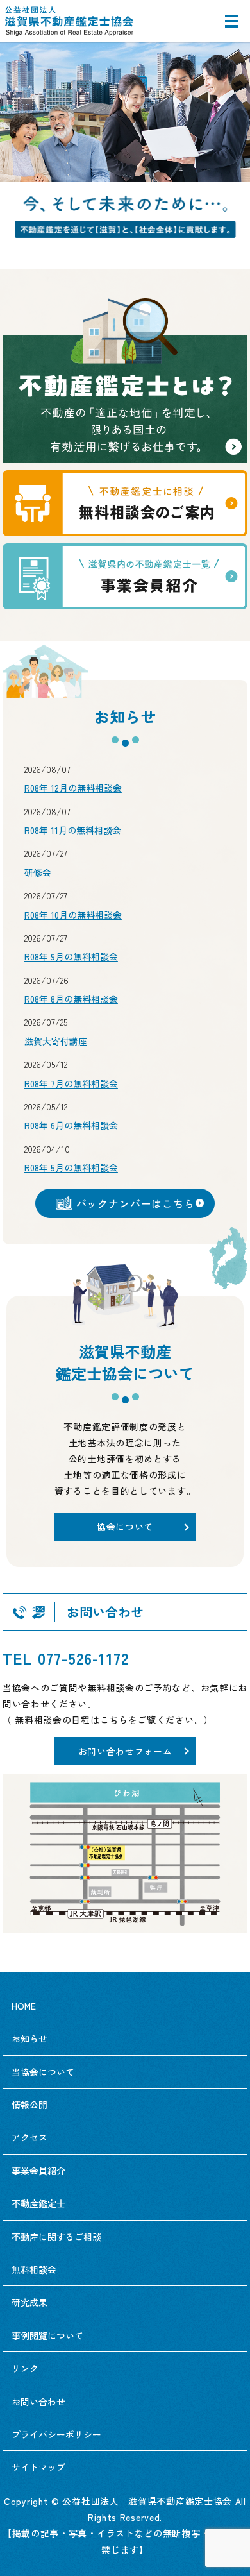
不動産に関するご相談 (56, 2237)
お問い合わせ (38, 2402)
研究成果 (29, 2302)
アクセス (29, 2137)
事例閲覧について (47, 2335)
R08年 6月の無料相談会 (71, 1125)
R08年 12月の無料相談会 (73, 788)
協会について (125, 1527)
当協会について (43, 2072)
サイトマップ (38, 2467)
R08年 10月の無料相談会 (73, 915)
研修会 (38, 872)
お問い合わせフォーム (125, 1751)
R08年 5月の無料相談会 (71, 1167)
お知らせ (29, 2038)
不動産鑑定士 (38, 2203)
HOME (24, 2006)
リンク (25, 2368)
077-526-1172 (83, 1658)
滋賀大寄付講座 (56, 1041)
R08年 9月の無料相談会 (71, 956)
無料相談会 (34, 2269)
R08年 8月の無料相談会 (71, 999)
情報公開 (29, 2105)
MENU (231, 27)
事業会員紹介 (38, 2171)
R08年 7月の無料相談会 (71, 1083)
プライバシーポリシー (56, 2434)
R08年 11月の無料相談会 (73, 830)
